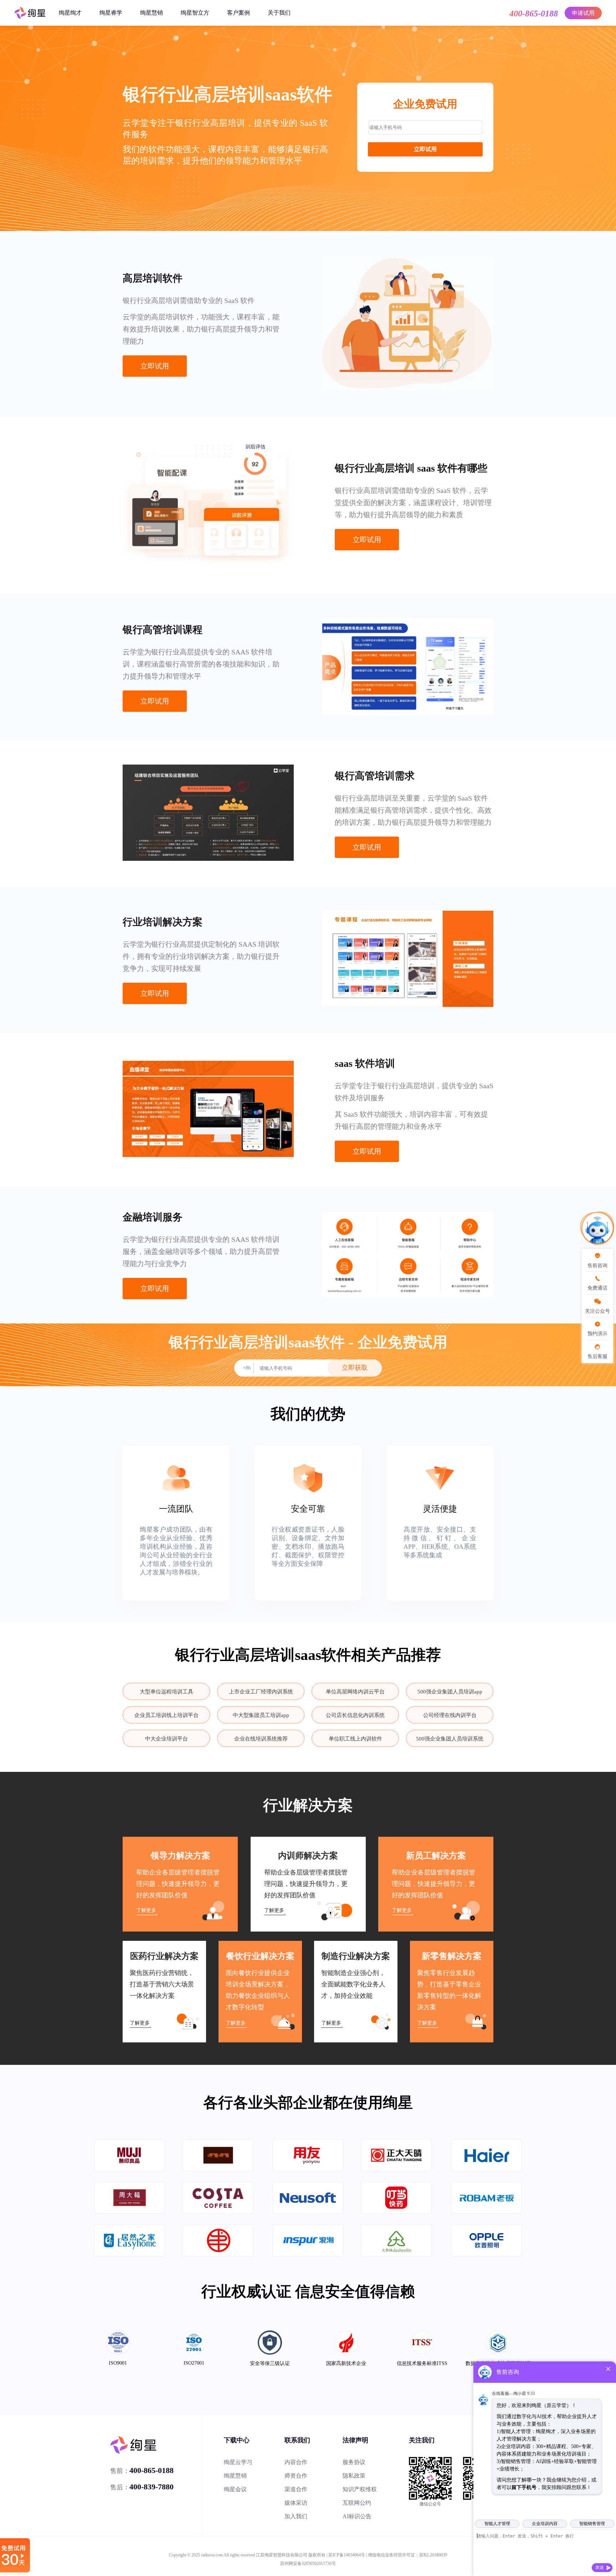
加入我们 (296, 2516)
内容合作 (296, 2462)
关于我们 (279, 13)
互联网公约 (357, 2503)
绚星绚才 (70, 13)
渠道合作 (296, 2489)
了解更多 (146, 1910)
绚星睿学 (111, 13)
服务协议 (354, 2462)
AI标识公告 (357, 2516)
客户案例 (238, 13)
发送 (600, 2567)
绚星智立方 (195, 13)
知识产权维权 (360, 2489)
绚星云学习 (238, 2462)
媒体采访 (296, 2503)
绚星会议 (235, 2489)
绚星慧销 (152, 13)
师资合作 (296, 2476)
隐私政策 (354, 2476)
